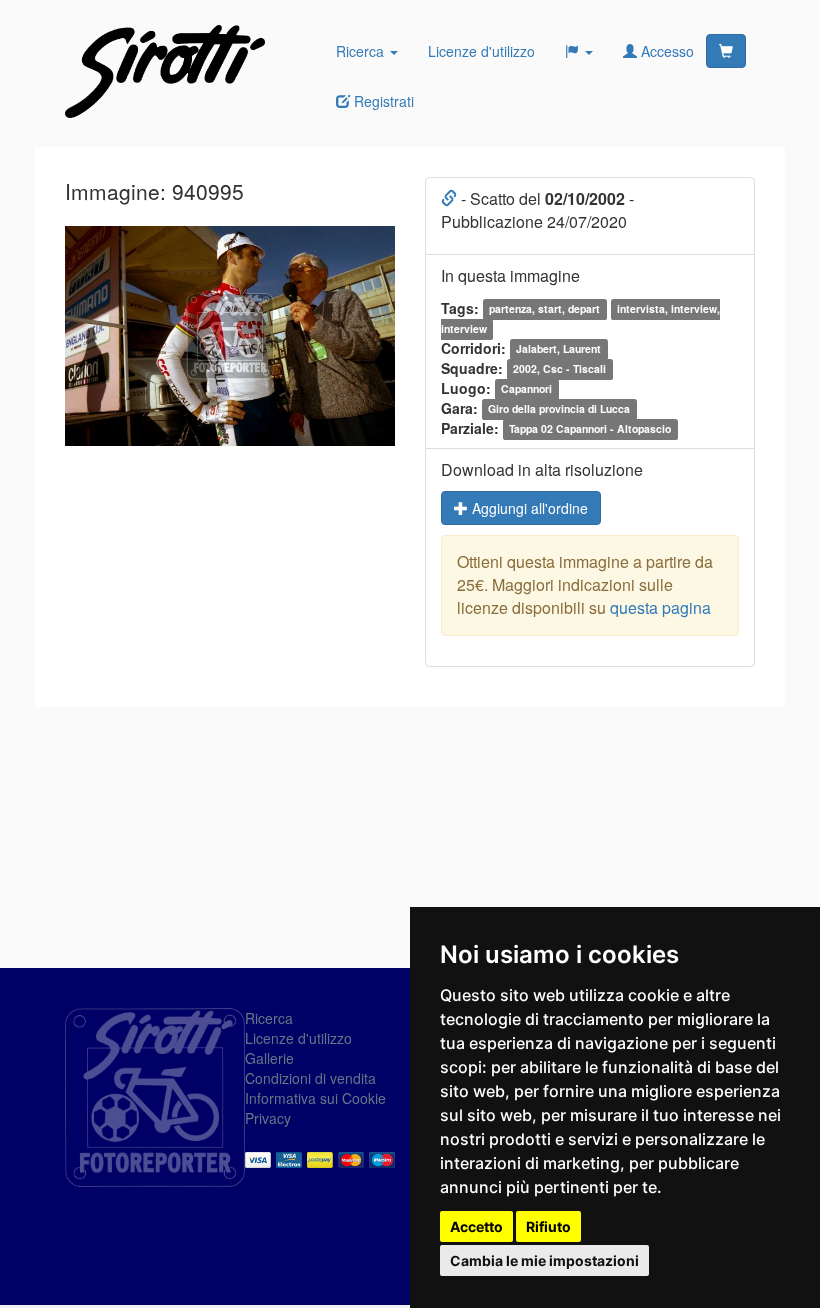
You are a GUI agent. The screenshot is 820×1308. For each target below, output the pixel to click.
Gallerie (269, 1058)
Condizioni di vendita (310, 1078)
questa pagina (660, 607)
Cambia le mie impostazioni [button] (544, 1260)
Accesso (665, 51)
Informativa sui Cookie (315, 1098)
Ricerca (362, 51)
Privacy (268, 1118)
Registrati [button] (382, 101)
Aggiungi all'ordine (528, 508)
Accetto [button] (476, 1226)
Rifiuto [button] (548, 1226)
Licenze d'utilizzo (481, 51)
